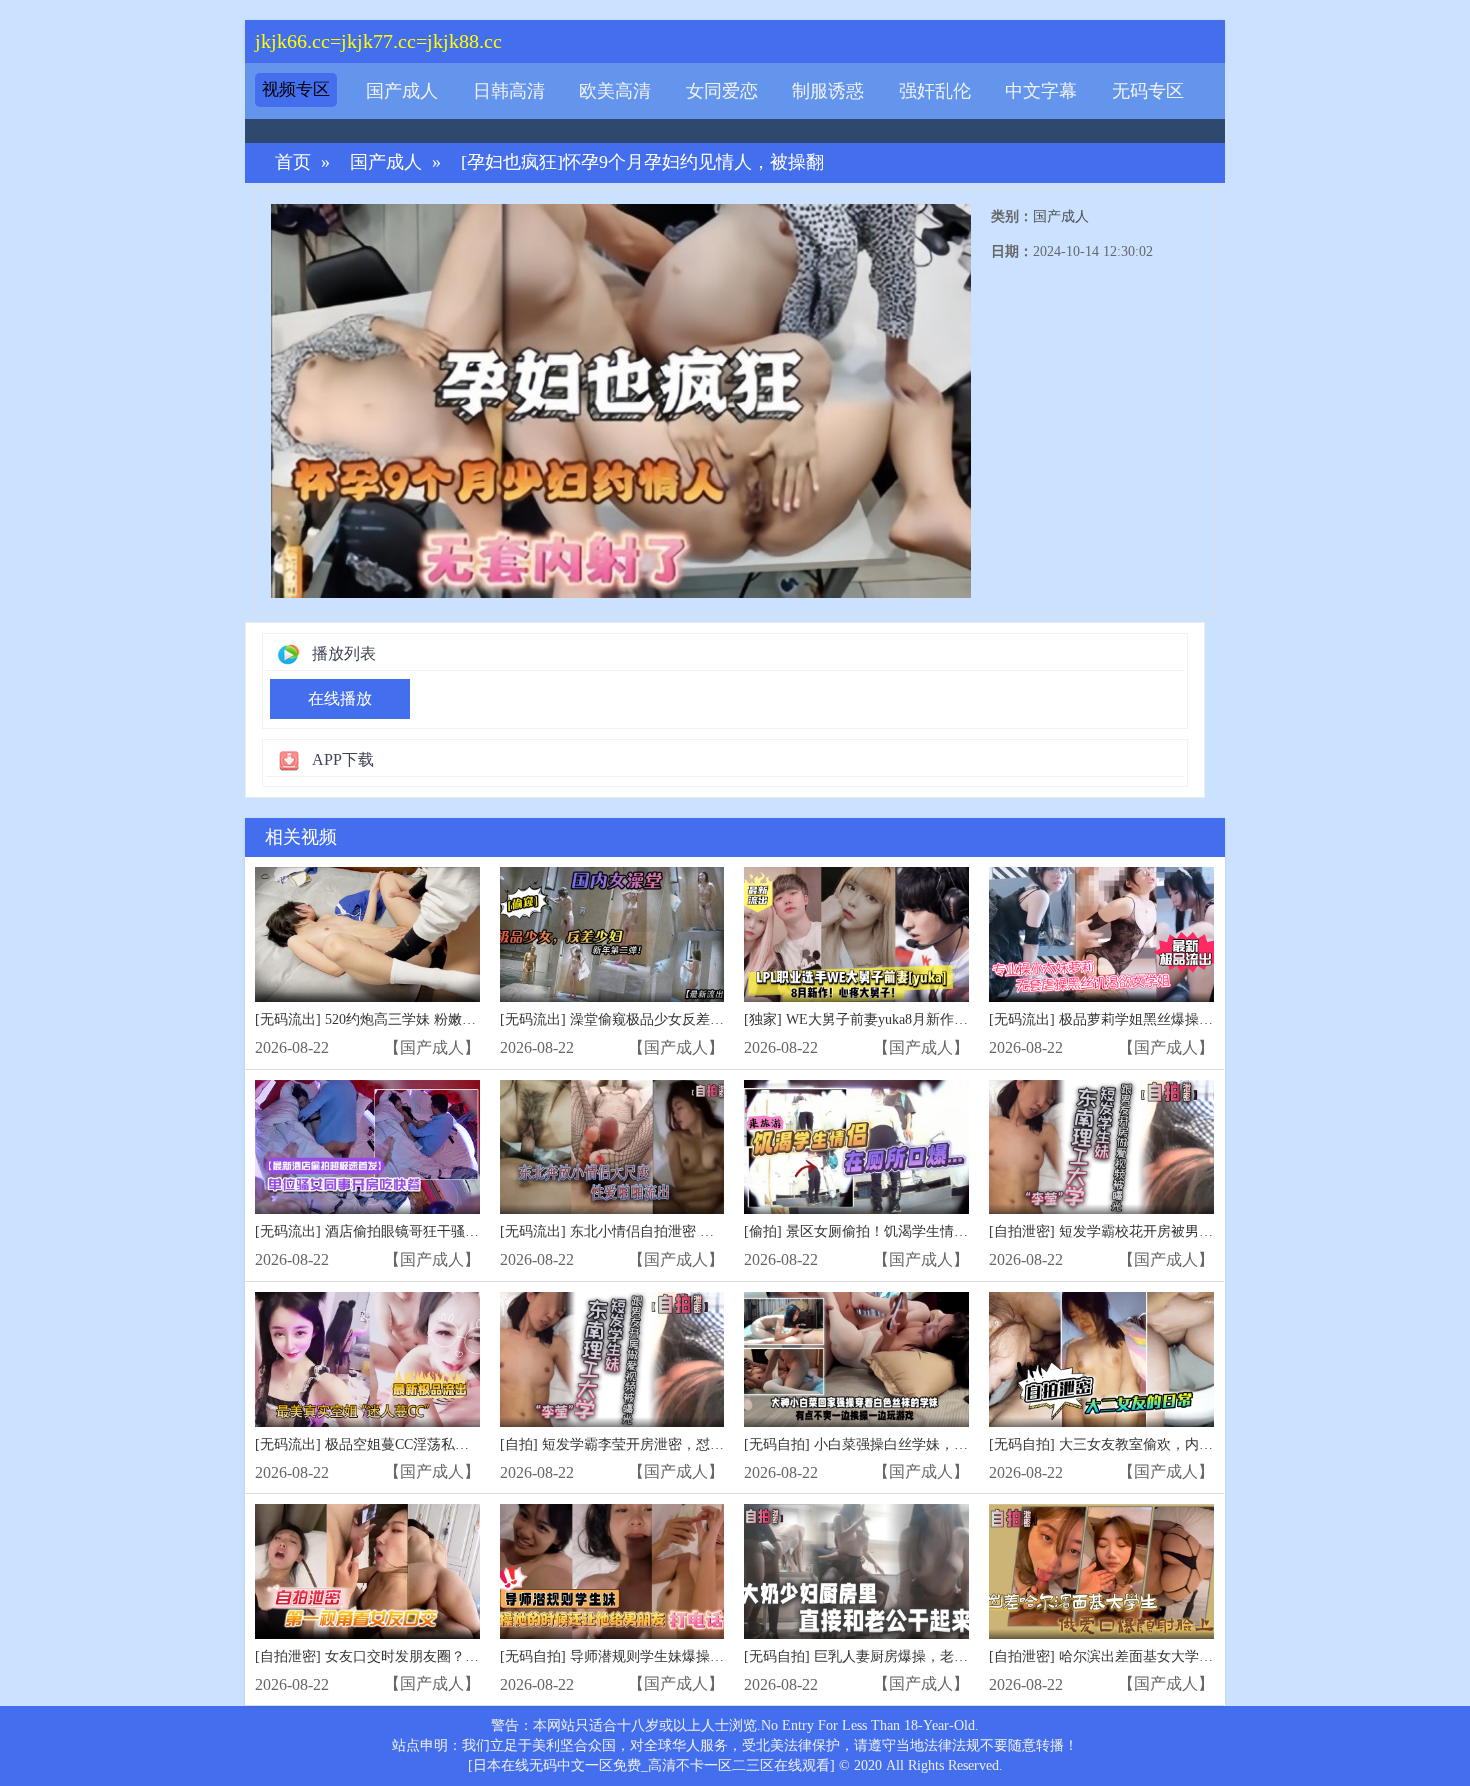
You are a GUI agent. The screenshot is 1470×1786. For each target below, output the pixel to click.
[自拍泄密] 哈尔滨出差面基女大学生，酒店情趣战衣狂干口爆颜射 (1192, 1656)
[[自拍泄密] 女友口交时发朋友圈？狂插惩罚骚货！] (367, 1571)
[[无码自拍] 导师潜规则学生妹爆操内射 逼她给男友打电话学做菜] (612, 1571)
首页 (293, 162)
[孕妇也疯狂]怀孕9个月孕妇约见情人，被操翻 (642, 162)
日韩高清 (509, 91)
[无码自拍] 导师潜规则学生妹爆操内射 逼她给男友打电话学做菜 (698, 1656)
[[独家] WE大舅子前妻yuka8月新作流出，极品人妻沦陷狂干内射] (856, 934)
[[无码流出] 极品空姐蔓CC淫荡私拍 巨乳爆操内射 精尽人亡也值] (367, 1359)
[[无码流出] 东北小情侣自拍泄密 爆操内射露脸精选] (612, 1147)
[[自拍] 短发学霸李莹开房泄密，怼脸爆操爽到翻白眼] (612, 1359)
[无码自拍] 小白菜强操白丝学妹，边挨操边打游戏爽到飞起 (926, 1444)
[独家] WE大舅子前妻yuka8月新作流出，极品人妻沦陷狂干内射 (940, 1019)
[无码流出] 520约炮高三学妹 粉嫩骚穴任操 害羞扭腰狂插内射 (444, 1019)
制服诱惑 (828, 91)
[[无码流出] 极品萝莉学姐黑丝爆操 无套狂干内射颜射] (1101, 934)
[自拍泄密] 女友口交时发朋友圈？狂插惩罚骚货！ (409, 1656)
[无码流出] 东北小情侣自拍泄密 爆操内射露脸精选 (656, 1231)
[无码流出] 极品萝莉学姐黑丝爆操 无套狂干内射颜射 (1152, 1019)
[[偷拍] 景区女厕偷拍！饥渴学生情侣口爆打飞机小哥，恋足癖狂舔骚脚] (856, 1147)
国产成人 (402, 91)
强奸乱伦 (935, 91)
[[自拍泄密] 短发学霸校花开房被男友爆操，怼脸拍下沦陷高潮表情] (1101, 1147)
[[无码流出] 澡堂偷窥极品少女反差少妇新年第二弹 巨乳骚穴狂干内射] (612, 934)
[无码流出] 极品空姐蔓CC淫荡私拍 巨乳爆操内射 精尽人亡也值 (450, 1444)
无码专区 (1148, 91)
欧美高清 (615, 91)
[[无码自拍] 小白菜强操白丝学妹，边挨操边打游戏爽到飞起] (856, 1359)
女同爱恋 (722, 91)
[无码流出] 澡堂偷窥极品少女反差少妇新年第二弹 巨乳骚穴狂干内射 (712, 1019)
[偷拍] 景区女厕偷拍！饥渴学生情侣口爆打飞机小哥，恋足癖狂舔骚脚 (961, 1231)
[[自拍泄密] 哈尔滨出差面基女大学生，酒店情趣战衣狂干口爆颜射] (1101, 1571)
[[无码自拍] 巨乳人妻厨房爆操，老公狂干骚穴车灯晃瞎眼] (856, 1571)
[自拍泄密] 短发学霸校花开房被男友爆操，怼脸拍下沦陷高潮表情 (1192, 1231)
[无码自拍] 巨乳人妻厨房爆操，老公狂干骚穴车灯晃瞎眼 (919, 1656)
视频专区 (296, 89)
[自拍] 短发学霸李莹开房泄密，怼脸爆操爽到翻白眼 (661, 1444)
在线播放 (340, 698)
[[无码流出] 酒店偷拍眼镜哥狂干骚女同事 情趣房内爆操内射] (367, 1147)
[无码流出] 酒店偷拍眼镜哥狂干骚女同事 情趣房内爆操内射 (439, 1231)
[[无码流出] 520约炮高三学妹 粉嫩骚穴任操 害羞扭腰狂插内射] (367, 934)
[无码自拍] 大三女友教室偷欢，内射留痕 (1115, 1444)
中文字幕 (1041, 91)
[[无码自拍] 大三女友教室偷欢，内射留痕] (1101, 1359)
